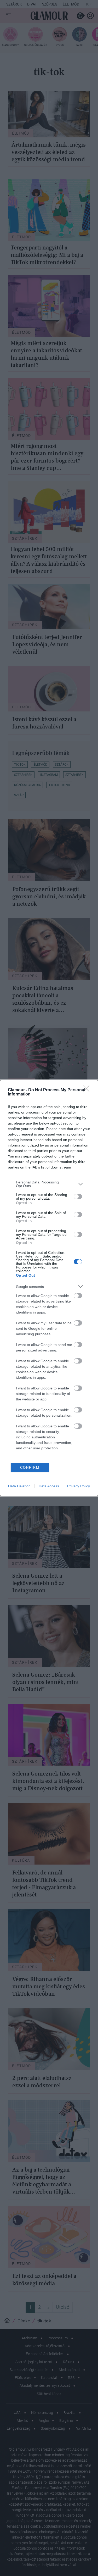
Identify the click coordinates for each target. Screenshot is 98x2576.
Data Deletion (19, 1486)
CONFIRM (30, 1468)
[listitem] (49, 1184)
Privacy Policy (79, 1486)
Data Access (49, 1486)
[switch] (78, 1197)
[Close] (88, 1090)
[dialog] (49, 1288)
